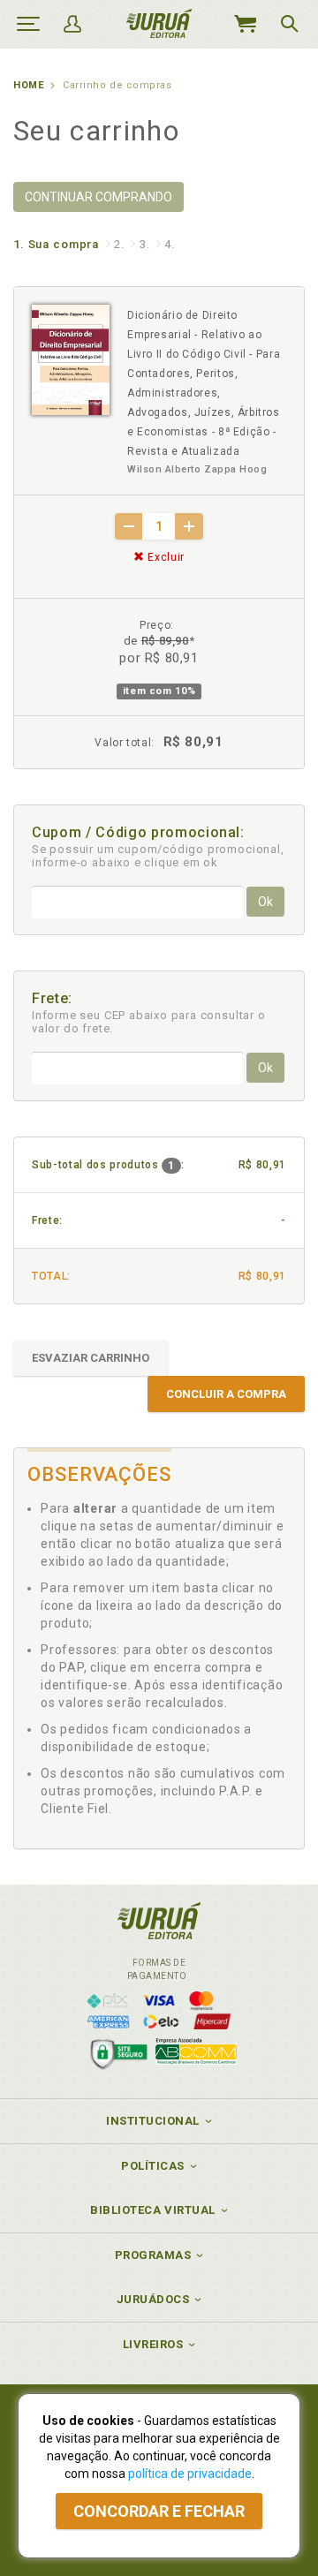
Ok (265, 902)
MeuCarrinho (245, 24)
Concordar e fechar (159, 2511)
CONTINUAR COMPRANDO (98, 197)
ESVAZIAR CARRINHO (91, 1358)
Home (28, 85)
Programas (153, 2255)
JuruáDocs (153, 2299)
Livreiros (153, 2344)
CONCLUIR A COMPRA (226, 1394)
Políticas (153, 2166)
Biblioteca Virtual (153, 2210)
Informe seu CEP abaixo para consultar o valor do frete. (149, 1022)
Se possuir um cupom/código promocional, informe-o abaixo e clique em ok (158, 856)
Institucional (153, 2121)
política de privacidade (190, 2474)
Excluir (165, 557)
